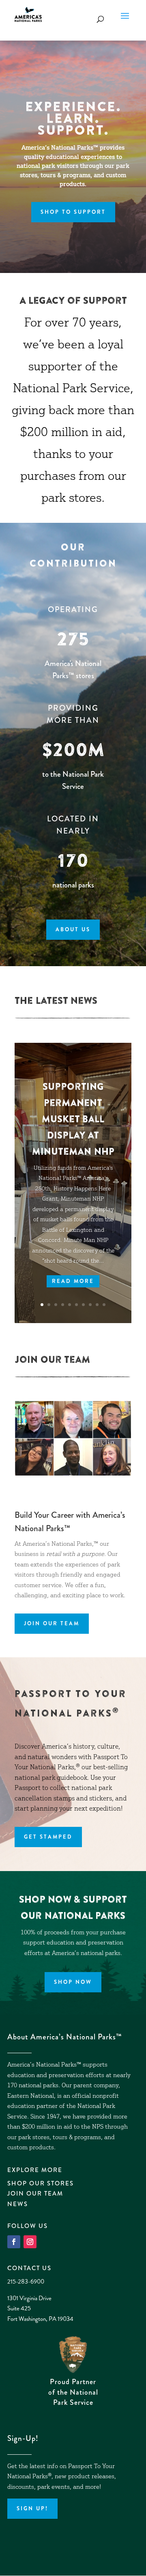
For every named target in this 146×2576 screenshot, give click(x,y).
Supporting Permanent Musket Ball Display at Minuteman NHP (73, 1119)
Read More (73, 1281)
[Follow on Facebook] (14, 2242)
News (18, 2204)
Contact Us (29, 2268)
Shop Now (73, 1982)
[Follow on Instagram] (30, 2242)
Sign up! (32, 2508)
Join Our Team (52, 1623)
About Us (73, 929)
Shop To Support (73, 212)
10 (104, 1305)
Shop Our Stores (41, 2183)
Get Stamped (48, 1837)
